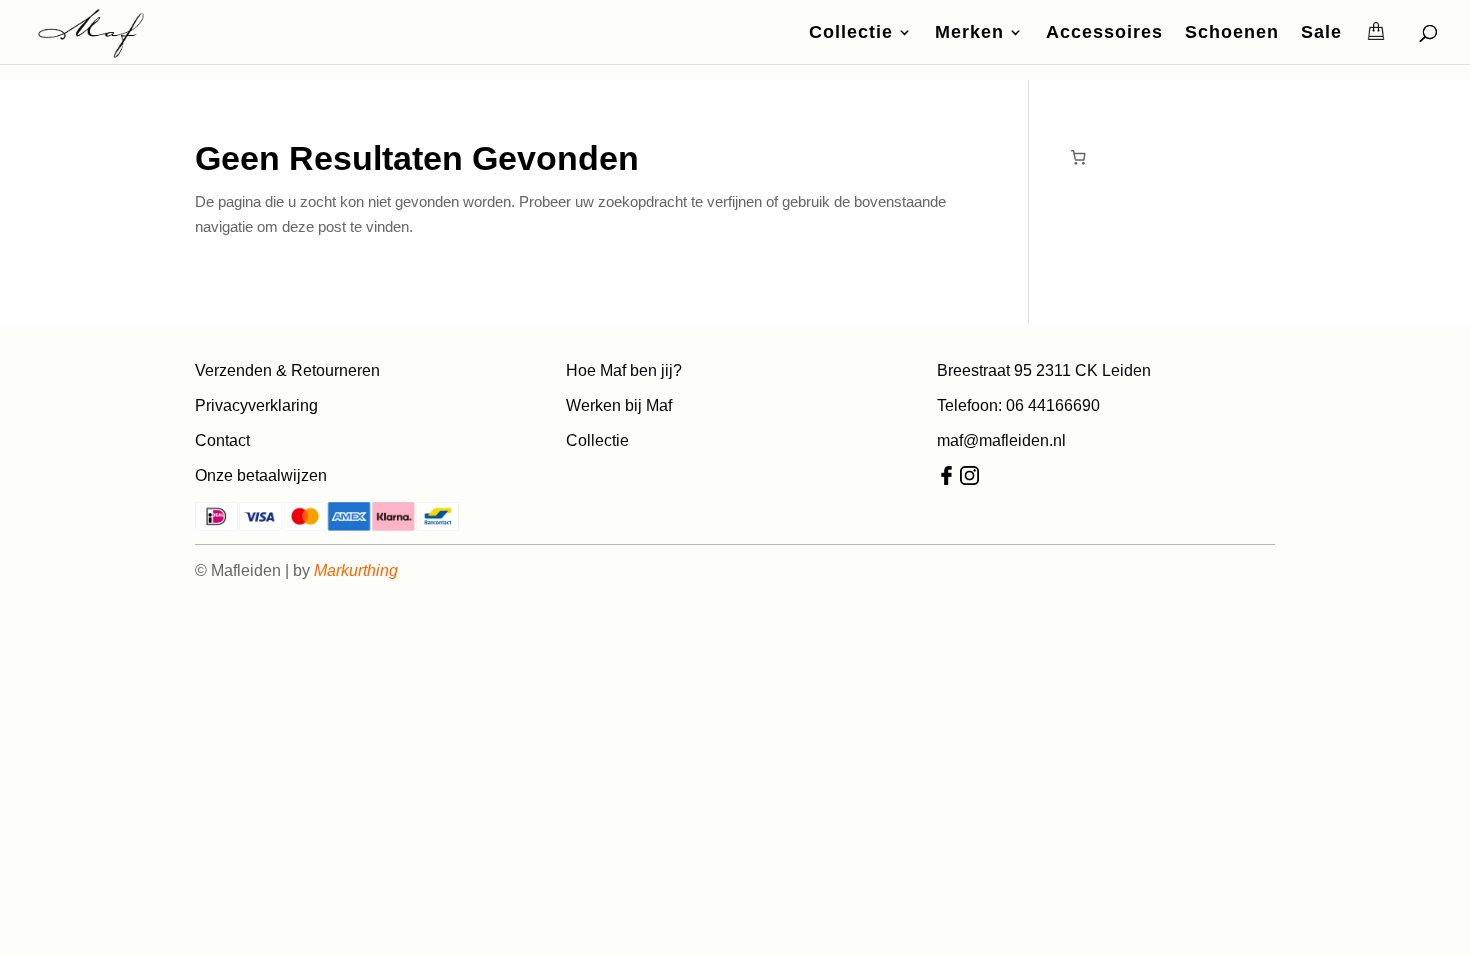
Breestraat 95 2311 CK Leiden (1044, 370)
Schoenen (1232, 33)
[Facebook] (946, 479)
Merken (969, 33)
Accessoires (1104, 33)
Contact (222, 440)
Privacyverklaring (256, 405)
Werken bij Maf (619, 405)
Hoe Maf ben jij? (624, 370)
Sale (1321, 33)
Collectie (851, 33)
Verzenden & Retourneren (287, 370)
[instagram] (969, 479)
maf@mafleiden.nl (1001, 440)
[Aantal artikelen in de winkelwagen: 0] (1078, 157)
